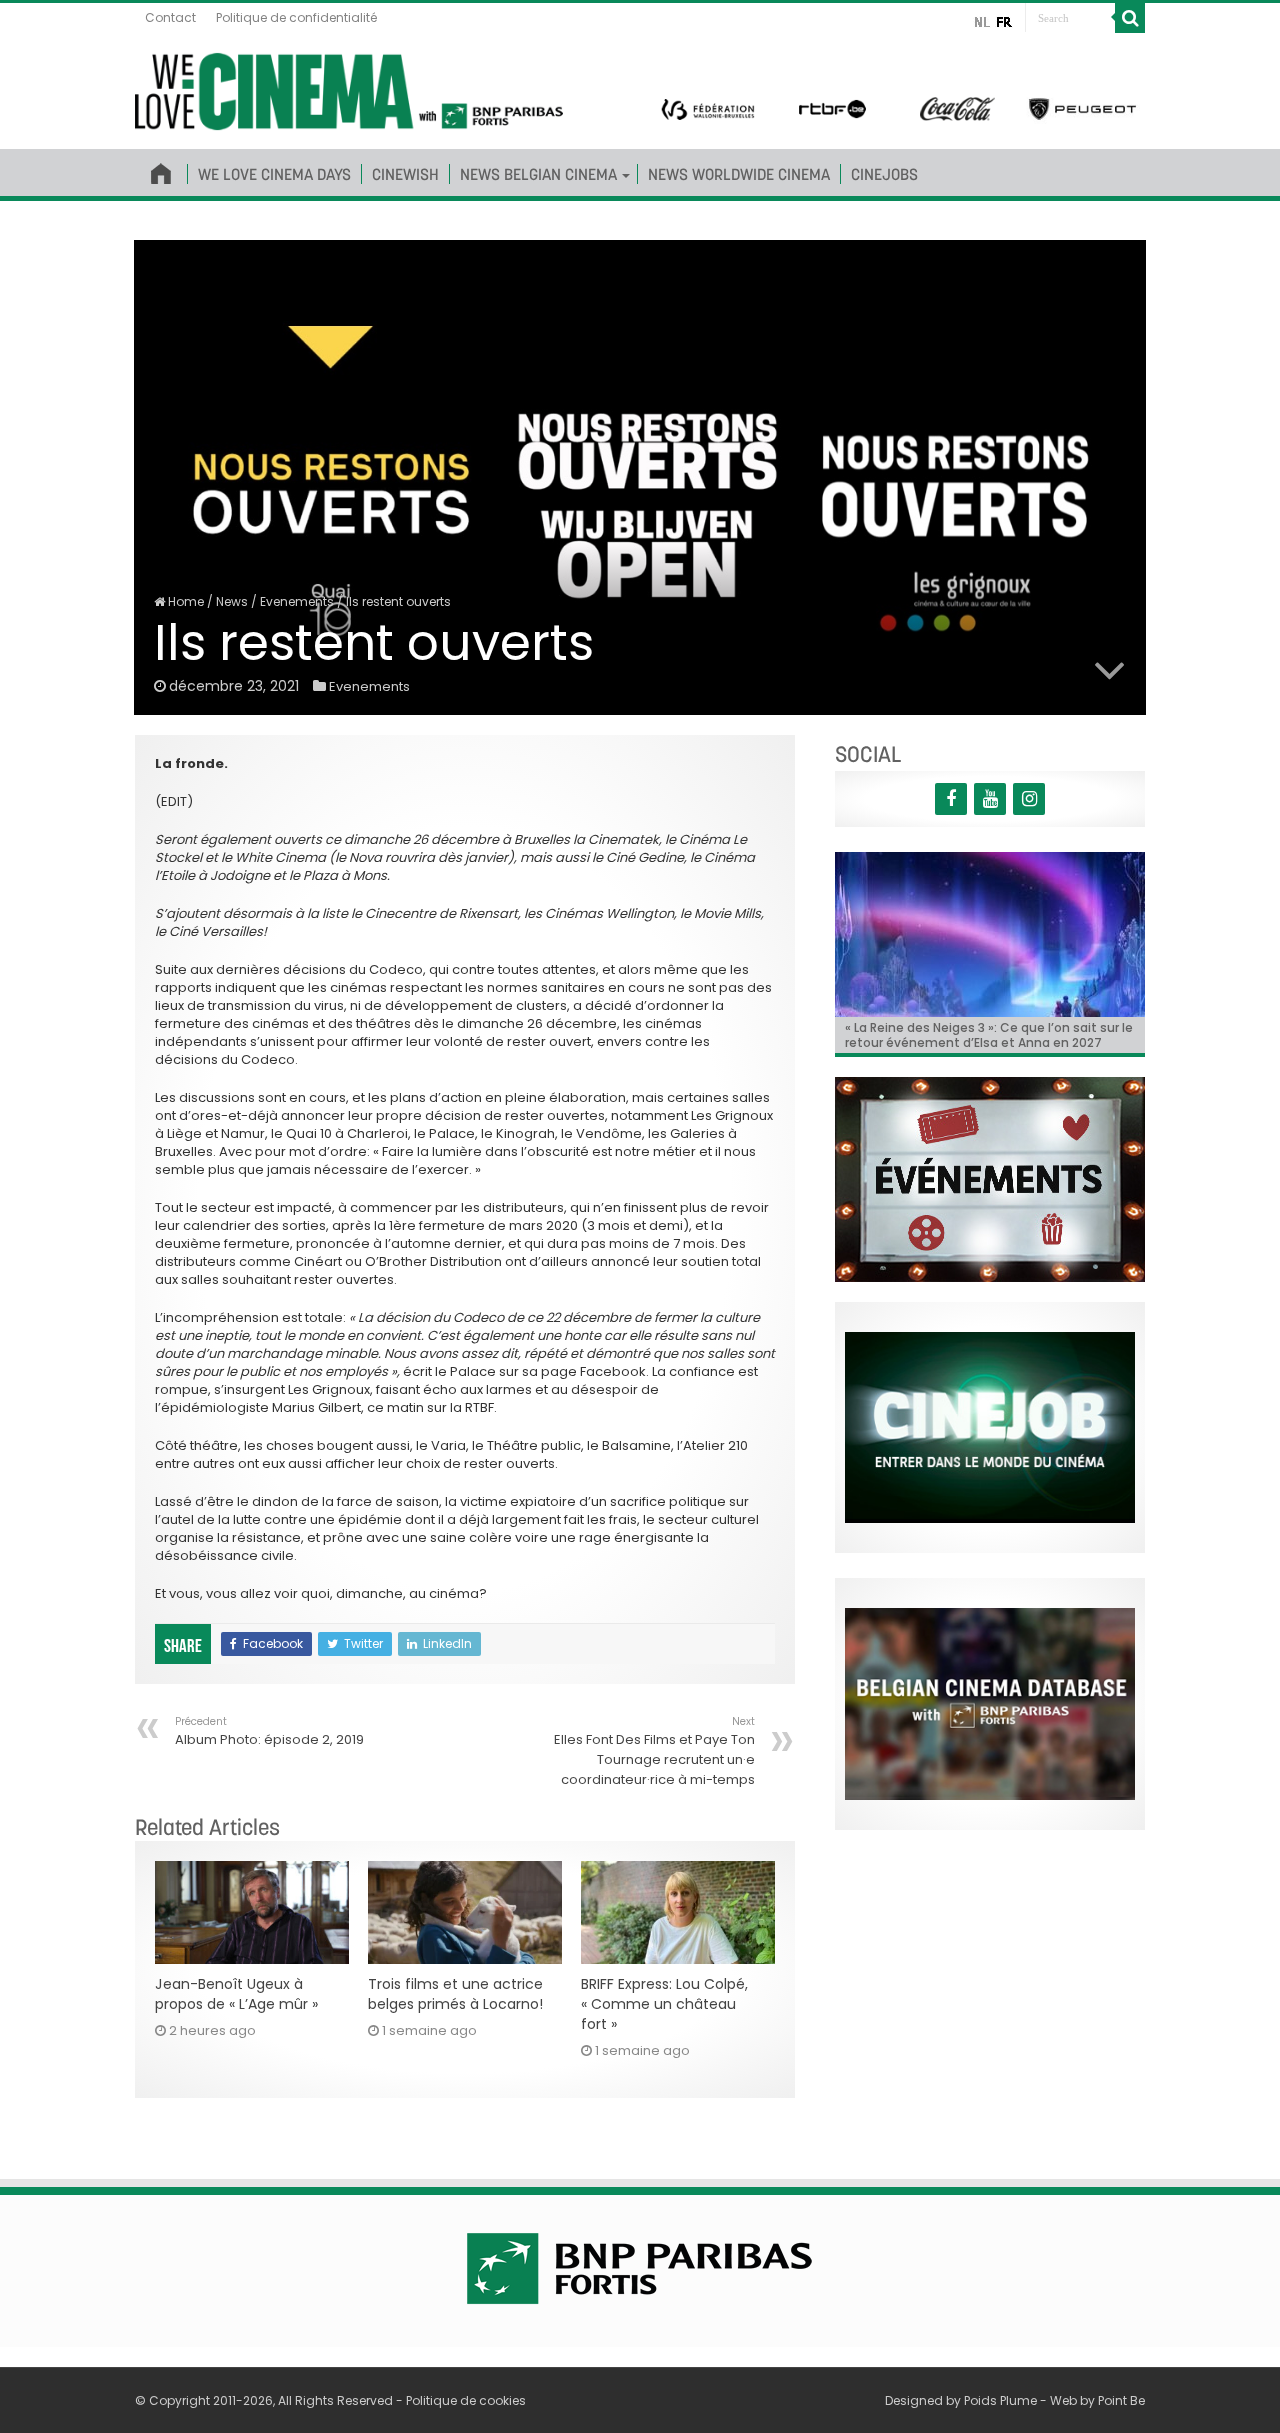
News (232, 601)
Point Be (1121, 2400)
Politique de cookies (466, 2400)
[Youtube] (990, 799)
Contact (170, 17)
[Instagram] (1029, 799)
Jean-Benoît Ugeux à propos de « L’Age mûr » (236, 1994)
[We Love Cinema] (349, 88)
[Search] (1130, 18)
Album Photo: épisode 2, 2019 (269, 1731)
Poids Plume (1000, 2400)
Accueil (161, 170)
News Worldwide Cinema (739, 174)
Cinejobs (884, 174)
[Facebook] (951, 799)
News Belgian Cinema (538, 174)
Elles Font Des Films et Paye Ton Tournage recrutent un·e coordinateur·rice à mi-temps (654, 1751)
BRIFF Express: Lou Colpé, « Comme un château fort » (664, 2004)
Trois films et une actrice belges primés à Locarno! (455, 1994)
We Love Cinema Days (274, 174)
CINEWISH (405, 174)
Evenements (297, 601)
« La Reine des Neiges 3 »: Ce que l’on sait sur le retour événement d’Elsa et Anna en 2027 (989, 1035)
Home (184, 601)
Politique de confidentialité (296, 17)
